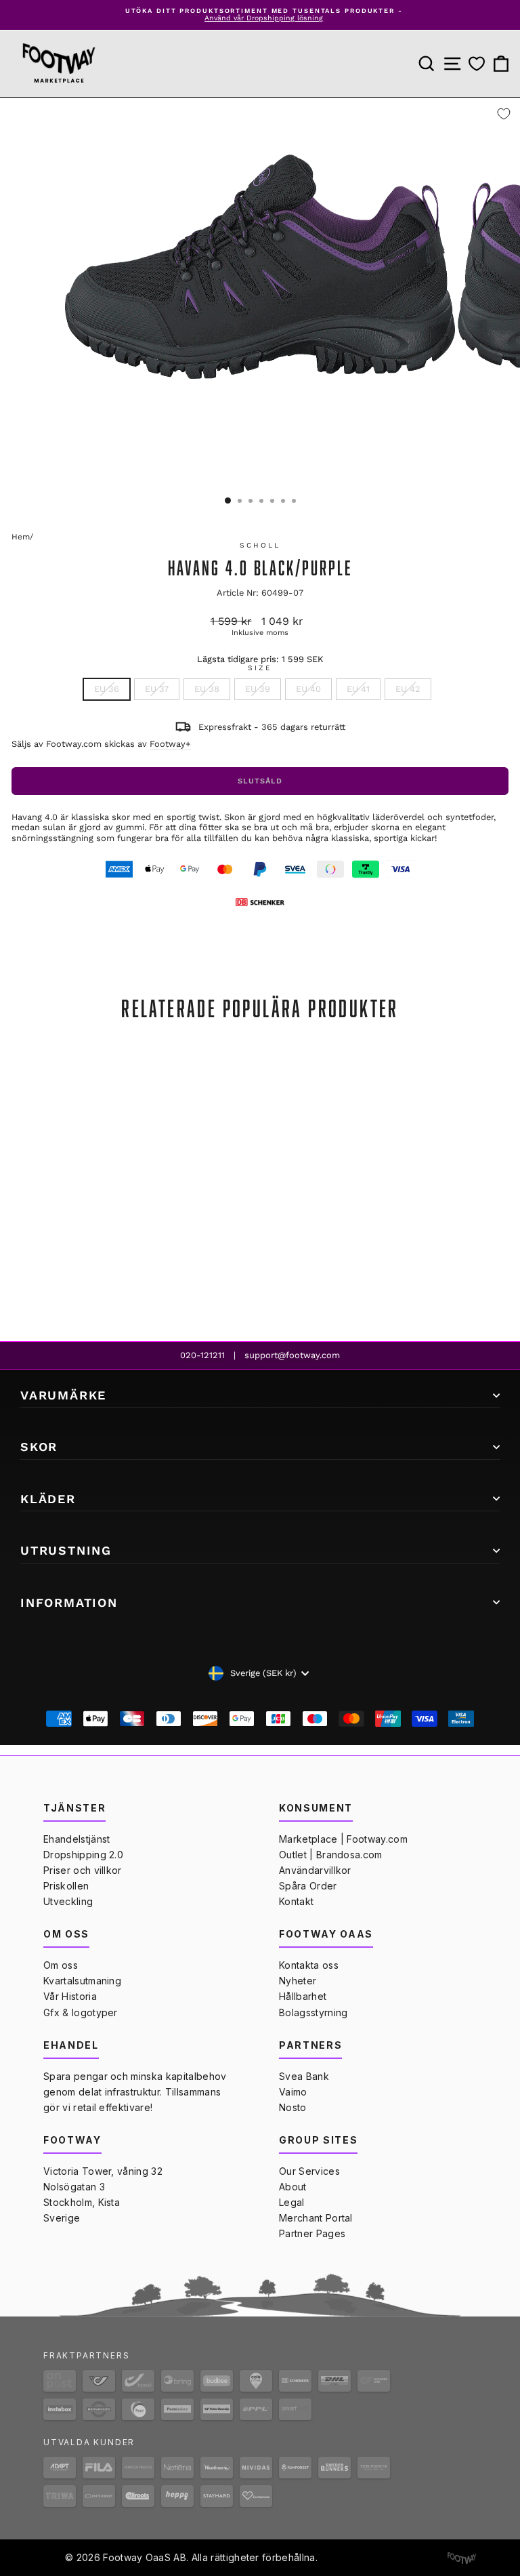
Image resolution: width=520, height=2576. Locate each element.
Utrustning (66, 1550)
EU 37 (157, 689)
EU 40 (308, 689)
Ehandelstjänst (77, 1839)
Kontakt (296, 1901)
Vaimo (293, 2092)
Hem (21, 537)
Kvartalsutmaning (82, 1981)
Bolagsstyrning (313, 2012)
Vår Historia (70, 1996)
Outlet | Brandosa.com (331, 1855)
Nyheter (298, 1981)
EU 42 (408, 689)
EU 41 (358, 689)
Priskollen (66, 1886)
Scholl (260, 545)
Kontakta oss (309, 1965)
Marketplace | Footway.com (343, 1839)
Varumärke (63, 1395)
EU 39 (258, 689)
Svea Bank (304, 2076)
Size (260, 668)
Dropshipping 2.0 (83, 1855)
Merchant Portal (316, 2218)
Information (69, 1602)
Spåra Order (308, 1886)
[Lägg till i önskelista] (504, 114)
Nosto (293, 2107)
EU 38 (207, 689)
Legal (292, 2202)
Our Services (309, 2171)
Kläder (48, 1499)
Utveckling (68, 1901)
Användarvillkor (315, 1870)
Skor (39, 1447)
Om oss (61, 1965)
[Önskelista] (477, 63)
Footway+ (170, 744)
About (293, 2187)
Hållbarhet (303, 1996)
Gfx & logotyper (81, 2012)
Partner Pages (312, 2233)
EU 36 (107, 689)
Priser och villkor (83, 1870)
